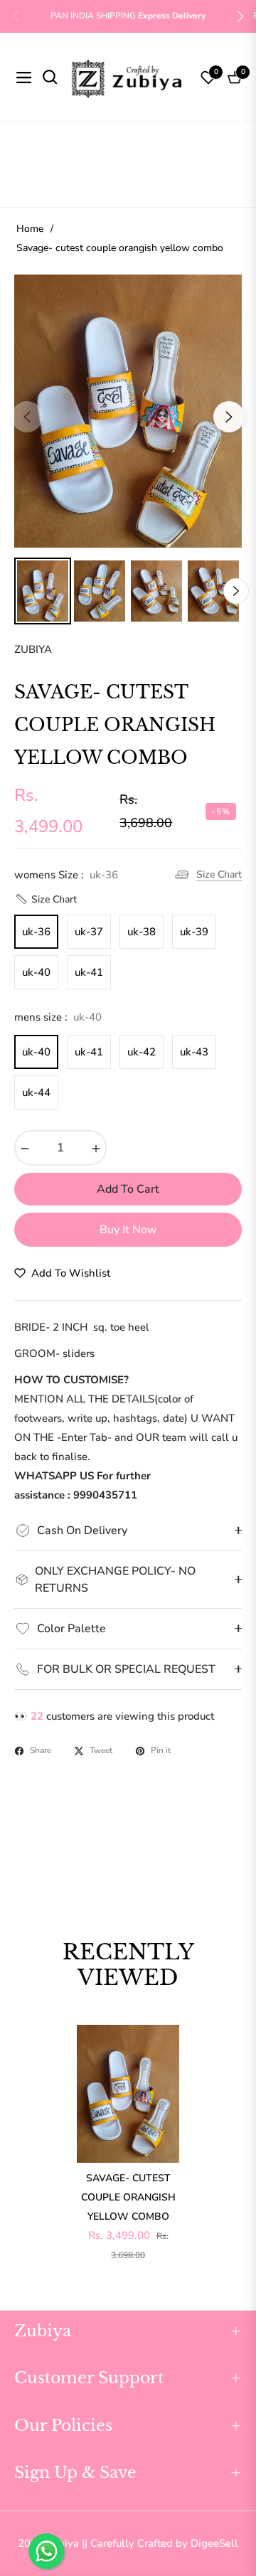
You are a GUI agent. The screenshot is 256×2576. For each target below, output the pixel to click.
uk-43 (194, 1052)
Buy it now (128, 1230)
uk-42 (142, 1052)
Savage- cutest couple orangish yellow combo (128, 2197)
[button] (240, 16)
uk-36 (36, 932)
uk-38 (142, 932)
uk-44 (36, 1092)
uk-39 (194, 932)
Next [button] (229, 417)
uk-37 (89, 932)
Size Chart (219, 874)
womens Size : (66, 875)
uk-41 (89, 972)
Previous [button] (27, 417)
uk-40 (36, 972)
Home (30, 229)
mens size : (58, 1017)
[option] (128, 411)
